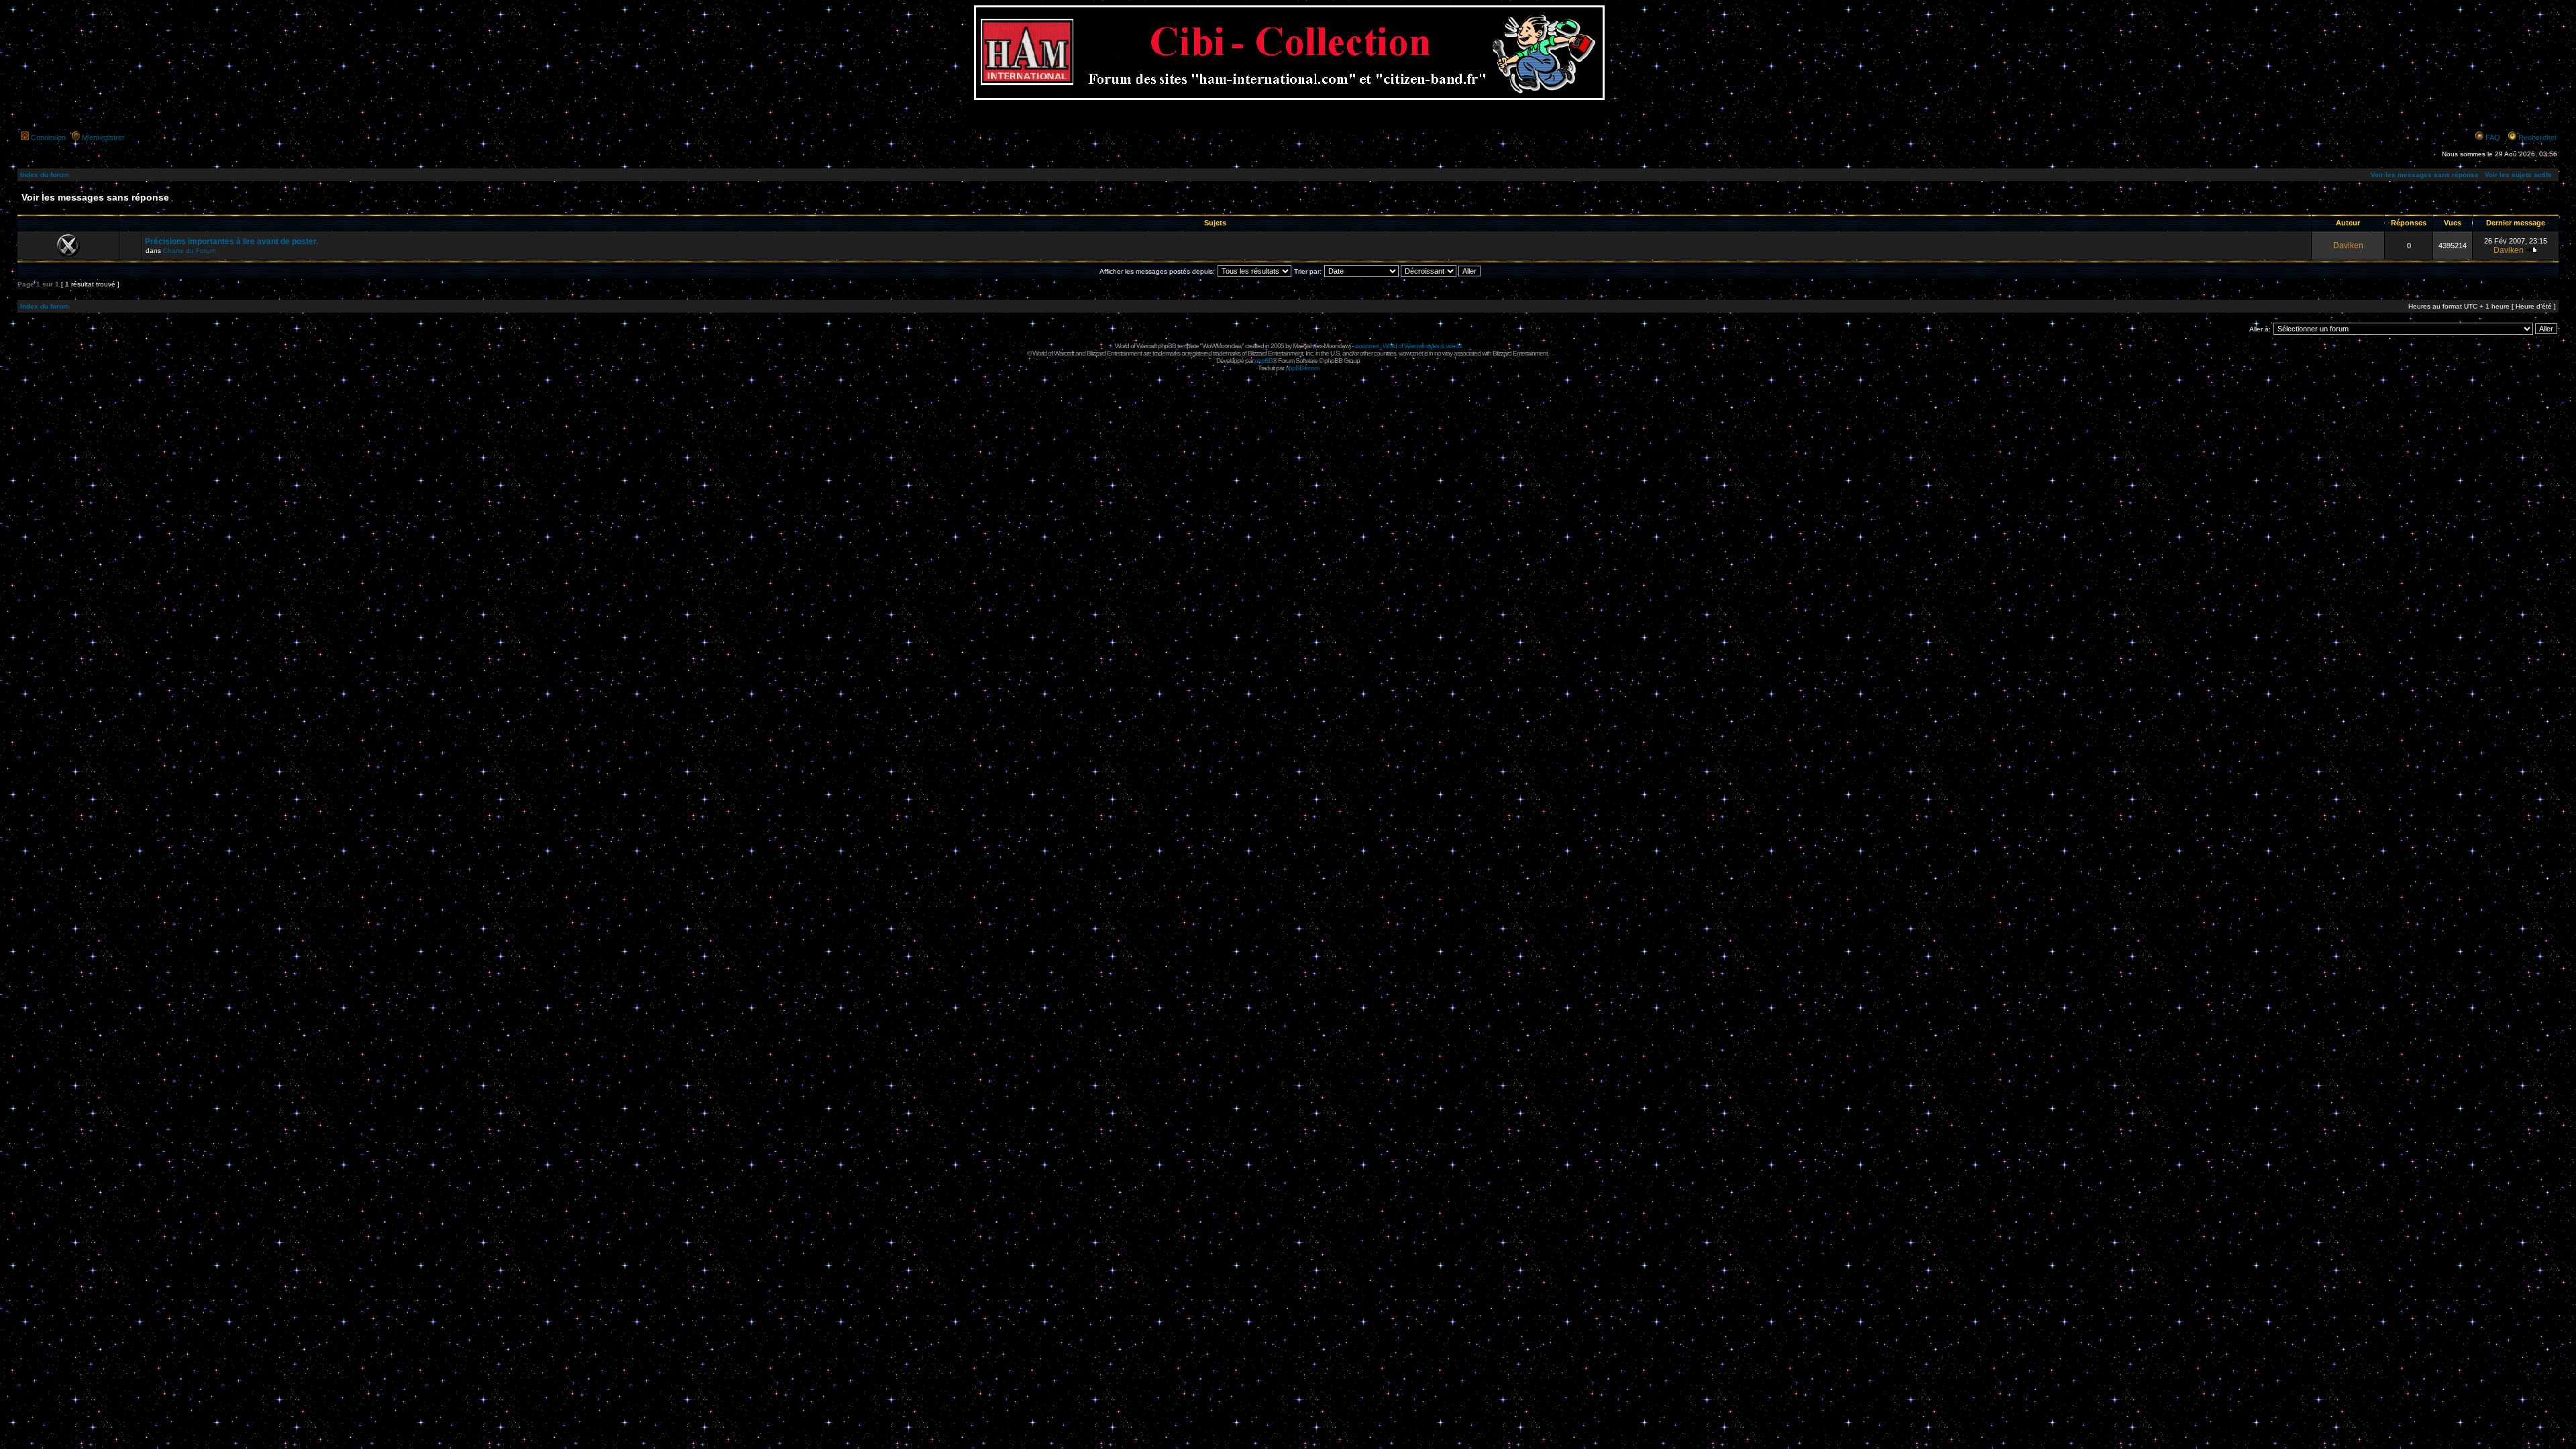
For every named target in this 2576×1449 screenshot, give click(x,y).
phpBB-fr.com (1302, 368)
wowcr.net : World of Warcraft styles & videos (1408, 346)
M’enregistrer (103, 138)
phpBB (1264, 361)
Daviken (2348, 246)
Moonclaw (1336, 346)
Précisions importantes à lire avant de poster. (231, 241)
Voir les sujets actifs (2518, 175)
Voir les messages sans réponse (2425, 175)
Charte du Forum (189, 251)
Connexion (48, 138)
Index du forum (45, 175)
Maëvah (1303, 346)
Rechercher (2538, 138)
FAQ (2493, 138)
